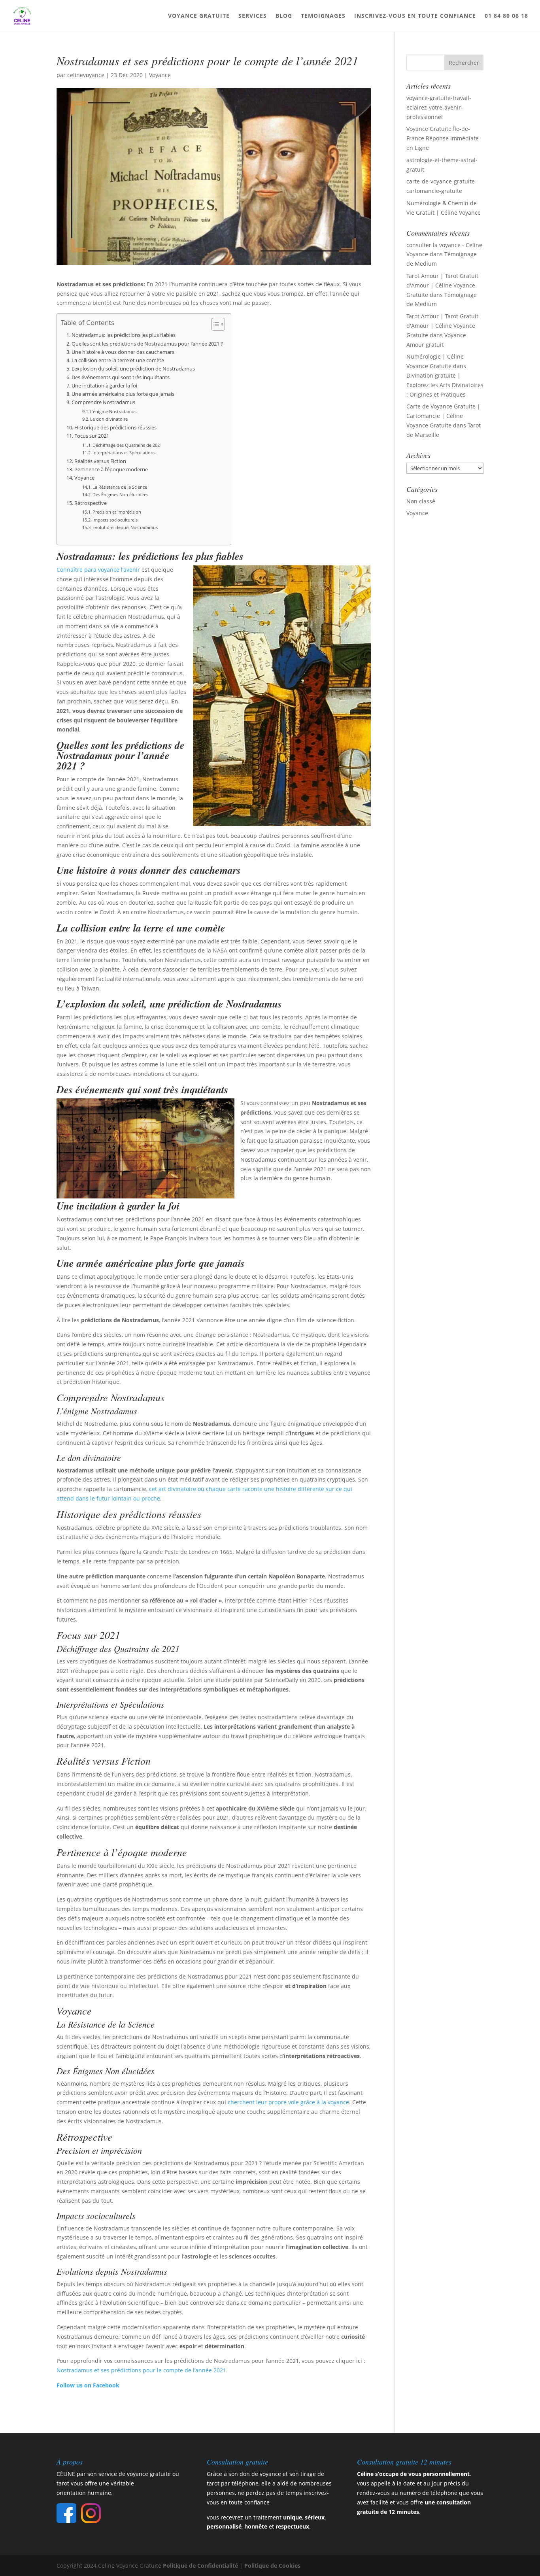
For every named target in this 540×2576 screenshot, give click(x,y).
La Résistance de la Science (120, 487)
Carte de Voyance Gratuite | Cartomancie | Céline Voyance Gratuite (443, 416)
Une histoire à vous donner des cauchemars (123, 352)
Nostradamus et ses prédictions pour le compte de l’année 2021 (141, 2370)
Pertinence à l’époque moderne (111, 470)
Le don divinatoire (109, 419)
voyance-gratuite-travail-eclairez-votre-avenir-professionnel (439, 107)
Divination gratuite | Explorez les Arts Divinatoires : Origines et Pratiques (445, 385)
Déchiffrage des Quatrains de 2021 (127, 445)
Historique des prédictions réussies (115, 428)
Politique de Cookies (272, 2566)
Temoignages (323, 16)
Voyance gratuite (199, 16)
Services (253, 16)
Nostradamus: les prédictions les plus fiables (124, 335)
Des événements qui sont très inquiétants (121, 377)
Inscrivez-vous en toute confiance (415, 16)
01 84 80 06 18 (506, 16)
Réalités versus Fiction (100, 461)
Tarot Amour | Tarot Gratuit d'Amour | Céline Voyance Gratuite (442, 285)
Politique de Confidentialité (200, 2566)
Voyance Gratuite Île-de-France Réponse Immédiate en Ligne (443, 138)
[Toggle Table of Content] (214, 324)
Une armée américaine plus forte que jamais (123, 394)
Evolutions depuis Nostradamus (125, 527)
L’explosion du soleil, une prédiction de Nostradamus (133, 369)
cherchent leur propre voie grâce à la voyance (288, 2102)
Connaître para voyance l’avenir (98, 570)
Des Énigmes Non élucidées (120, 494)
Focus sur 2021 (92, 436)
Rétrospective (91, 503)
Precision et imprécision (117, 512)
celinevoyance (86, 75)
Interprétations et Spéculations (124, 453)
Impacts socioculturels (115, 520)
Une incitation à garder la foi (104, 386)
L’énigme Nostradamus (113, 411)
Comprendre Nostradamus (103, 402)
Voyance (160, 75)
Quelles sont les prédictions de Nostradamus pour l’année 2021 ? (147, 344)
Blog (284, 16)
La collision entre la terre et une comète (118, 360)
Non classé (421, 501)
